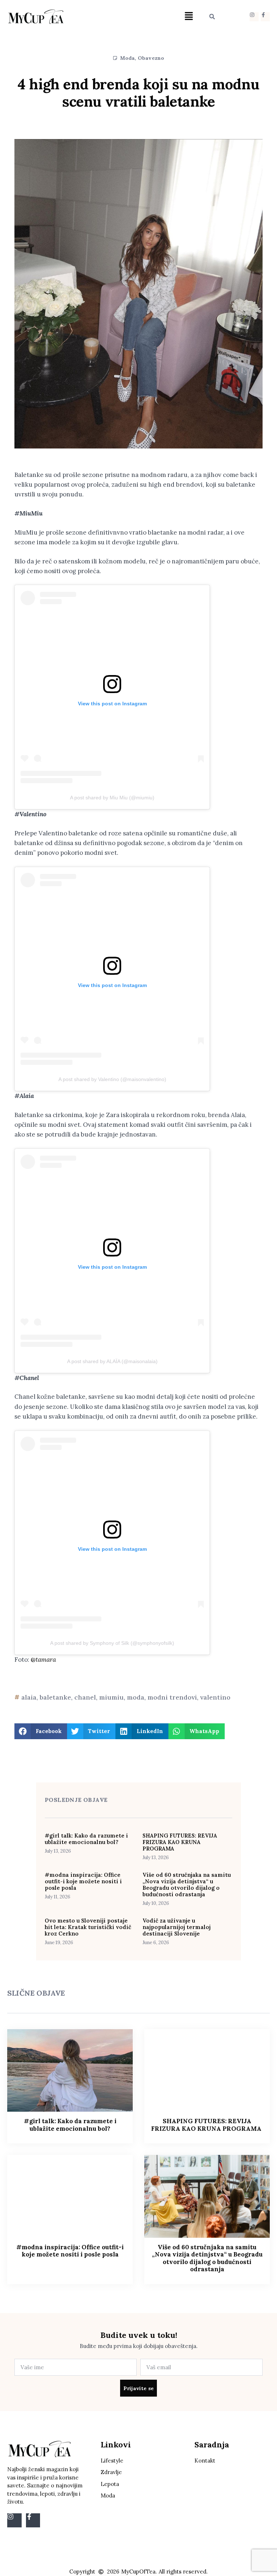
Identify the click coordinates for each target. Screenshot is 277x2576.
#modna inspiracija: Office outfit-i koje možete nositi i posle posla (83, 1881)
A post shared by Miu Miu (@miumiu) (112, 798)
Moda (127, 58)
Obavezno (151, 58)
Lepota (110, 2484)
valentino (215, 1697)
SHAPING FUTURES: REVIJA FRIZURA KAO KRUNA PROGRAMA (180, 1842)
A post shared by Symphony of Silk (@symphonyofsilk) (112, 1643)
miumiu (111, 1697)
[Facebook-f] (265, 17)
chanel (85, 1697)
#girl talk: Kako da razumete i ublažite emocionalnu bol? (86, 1839)
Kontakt (205, 2461)
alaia (29, 1697)
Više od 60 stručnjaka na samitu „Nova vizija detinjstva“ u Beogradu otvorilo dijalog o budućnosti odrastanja (187, 1885)
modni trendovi (172, 1697)
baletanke (55, 1697)
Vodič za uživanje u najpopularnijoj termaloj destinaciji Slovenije (177, 1927)
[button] (189, 17)
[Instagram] (254, 17)
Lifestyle (112, 2461)
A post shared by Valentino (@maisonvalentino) (112, 1079)
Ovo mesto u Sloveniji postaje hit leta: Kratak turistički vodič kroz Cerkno (88, 1927)
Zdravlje (111, 2472)
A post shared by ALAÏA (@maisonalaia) (112, 1361)
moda (136, 1697)
